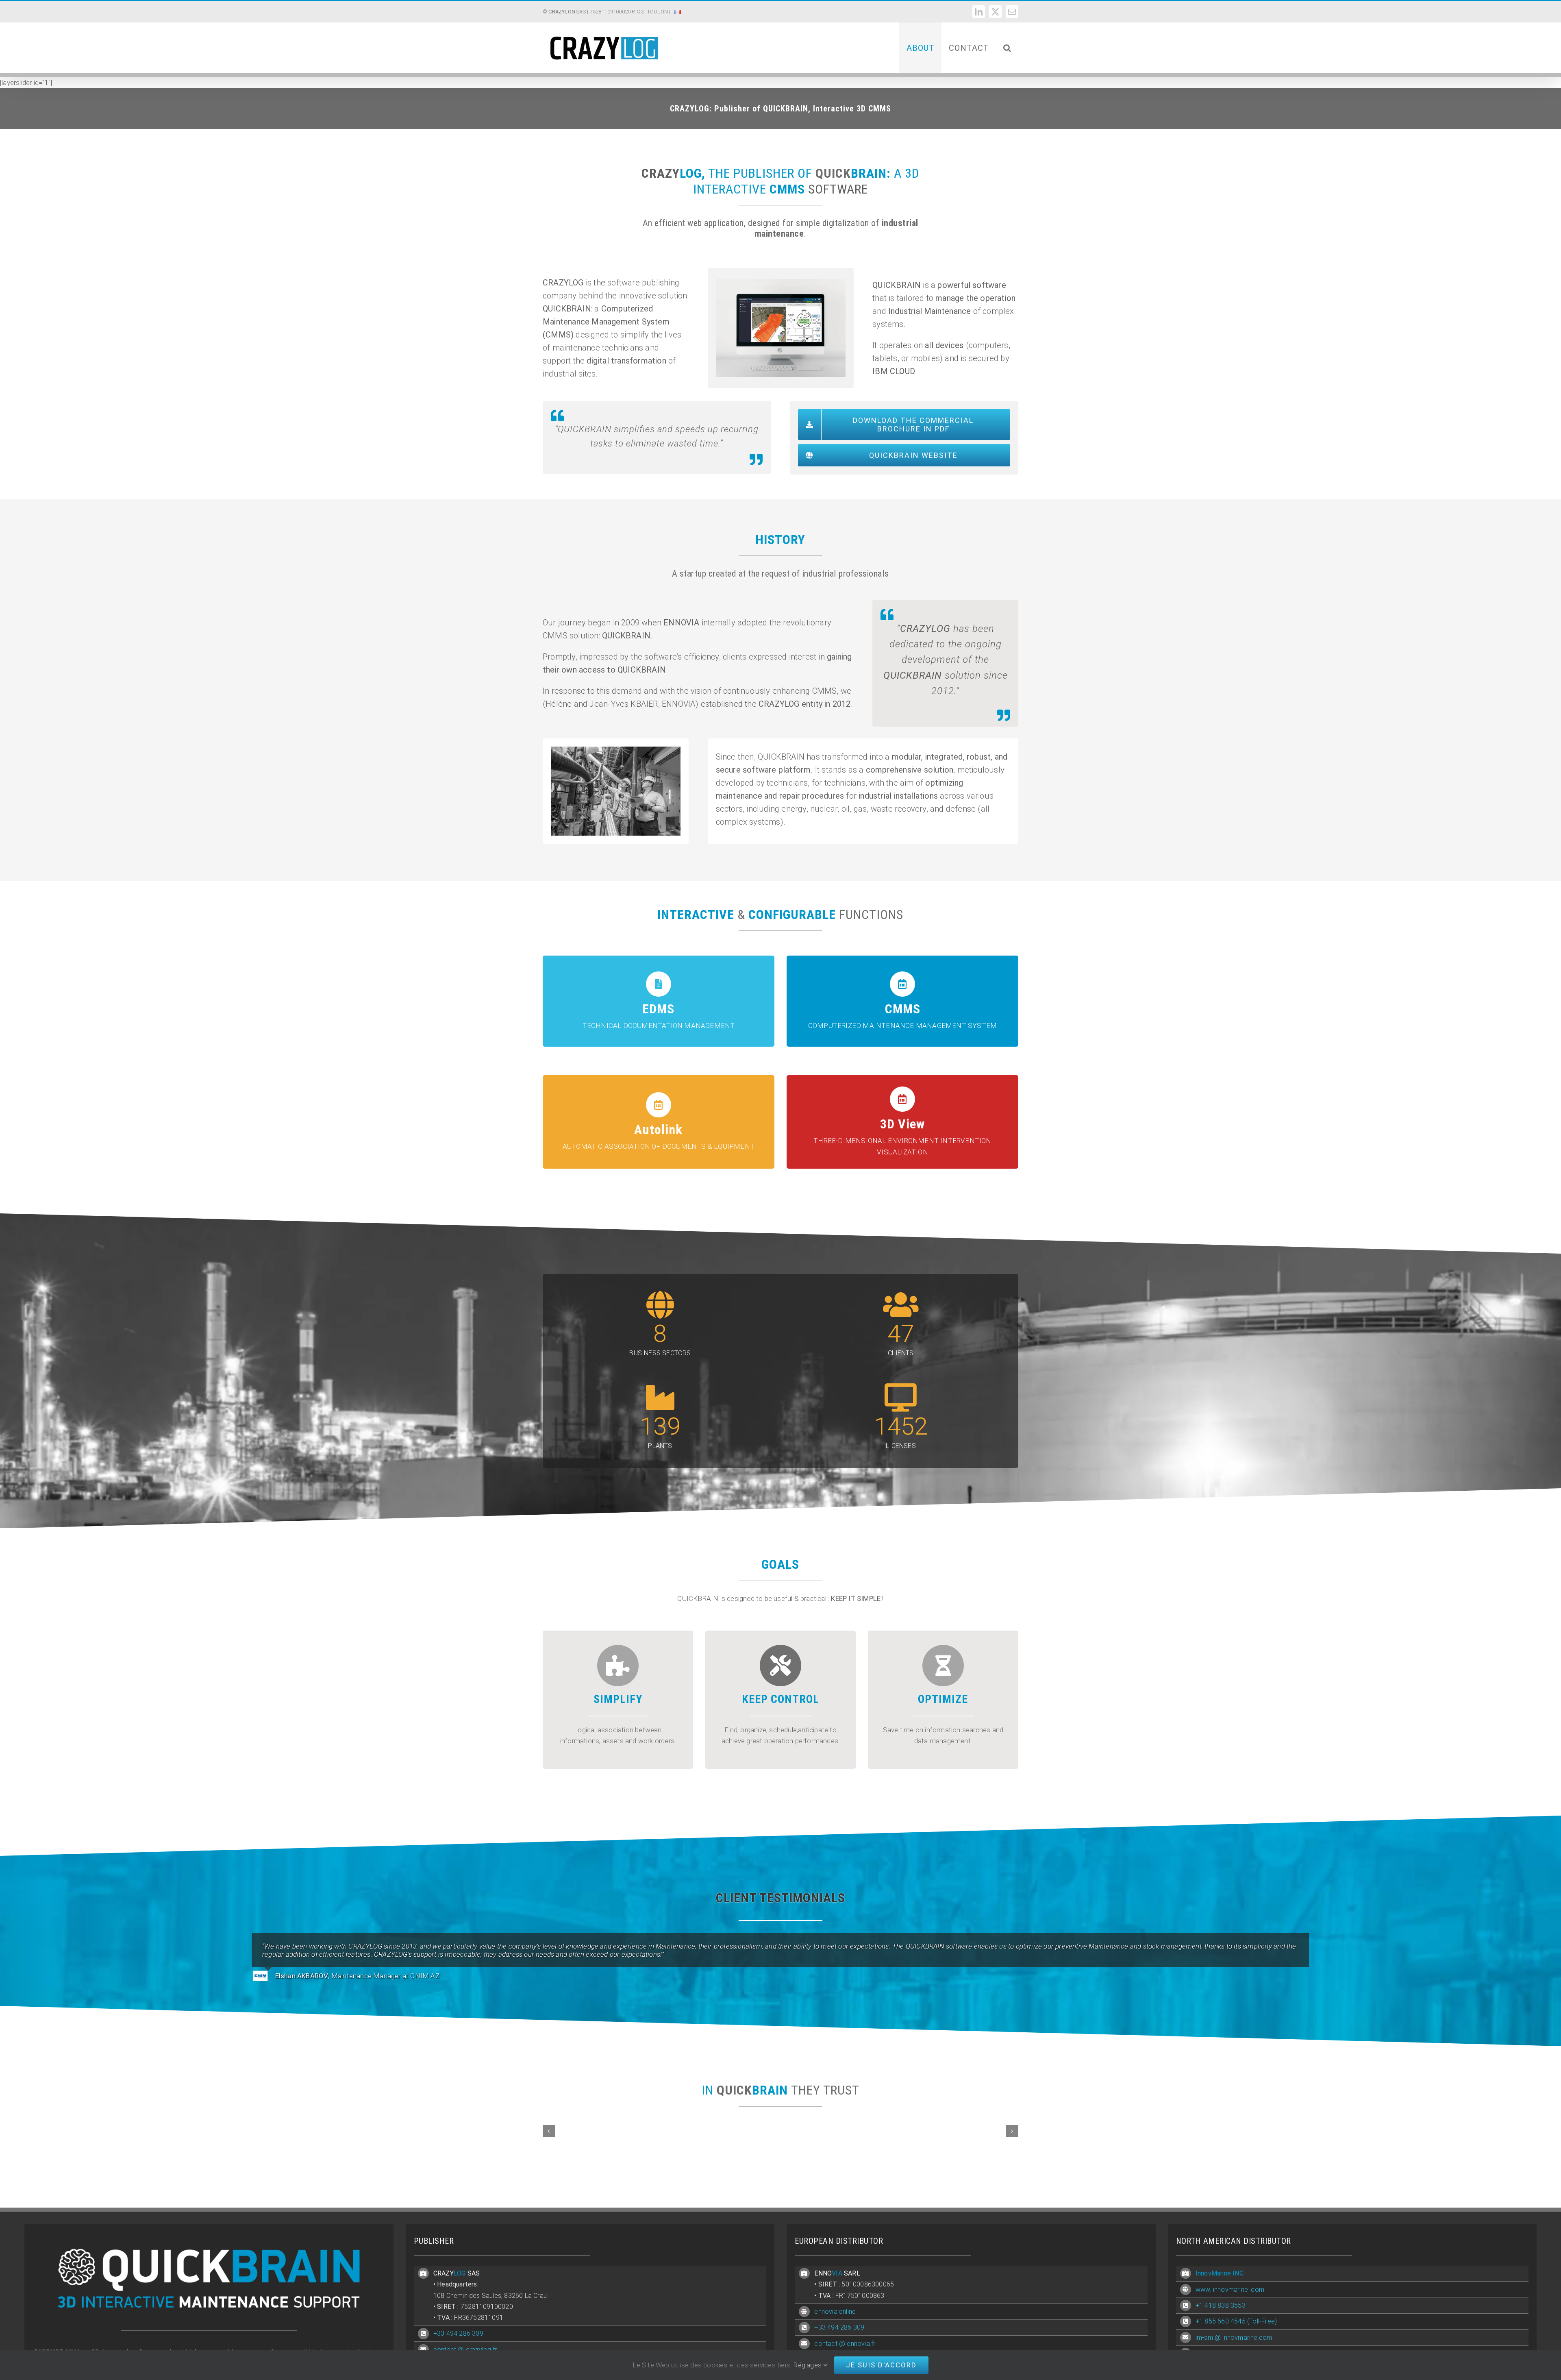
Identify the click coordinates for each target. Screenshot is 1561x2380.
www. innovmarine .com (1230, 2290)
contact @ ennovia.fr (845, 2344)
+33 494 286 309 (458, 2333)
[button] (1007, 48)
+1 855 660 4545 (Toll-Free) (1236, 2321)
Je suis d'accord (881, 2365)
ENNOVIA (681, 623)
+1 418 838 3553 (1221, 2305)
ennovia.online (835, 2311)
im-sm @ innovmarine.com (1234, 2338)
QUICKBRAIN (567, 309)
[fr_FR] (678, 18)
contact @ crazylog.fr (465, 2350)
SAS (567, 12)
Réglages (808, 2365)
